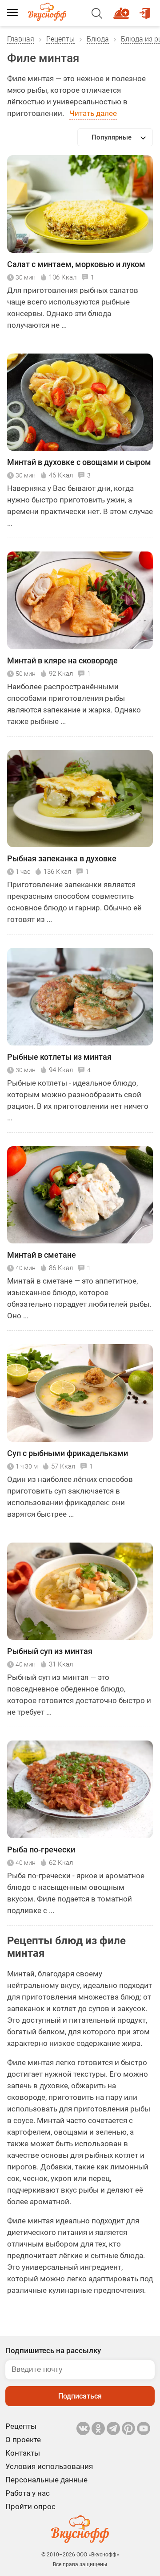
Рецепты (60, 39)
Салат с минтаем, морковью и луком (76, 264)
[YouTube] (144, 2428)
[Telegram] (113, 2428)
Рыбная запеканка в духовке (62, 858)
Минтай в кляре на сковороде (62, 660)
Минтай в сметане (42, 1255)
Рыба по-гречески (41, 1850)
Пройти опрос (30, 2506)
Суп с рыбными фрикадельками (68, 1453)
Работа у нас (28, 2493)
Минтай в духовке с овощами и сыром (79, 462)
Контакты (23, 2453)
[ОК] (98, 2428)
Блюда (98, 39)
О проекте (23, 2440)
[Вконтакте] (83, 2428)
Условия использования (49, 2466)
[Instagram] (128, 2428)
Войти (146, 9)
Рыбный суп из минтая (50, 1651)
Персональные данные (46, 2480)
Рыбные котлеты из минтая (59, 1057)
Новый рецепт (123, 9)
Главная (21, 39)
